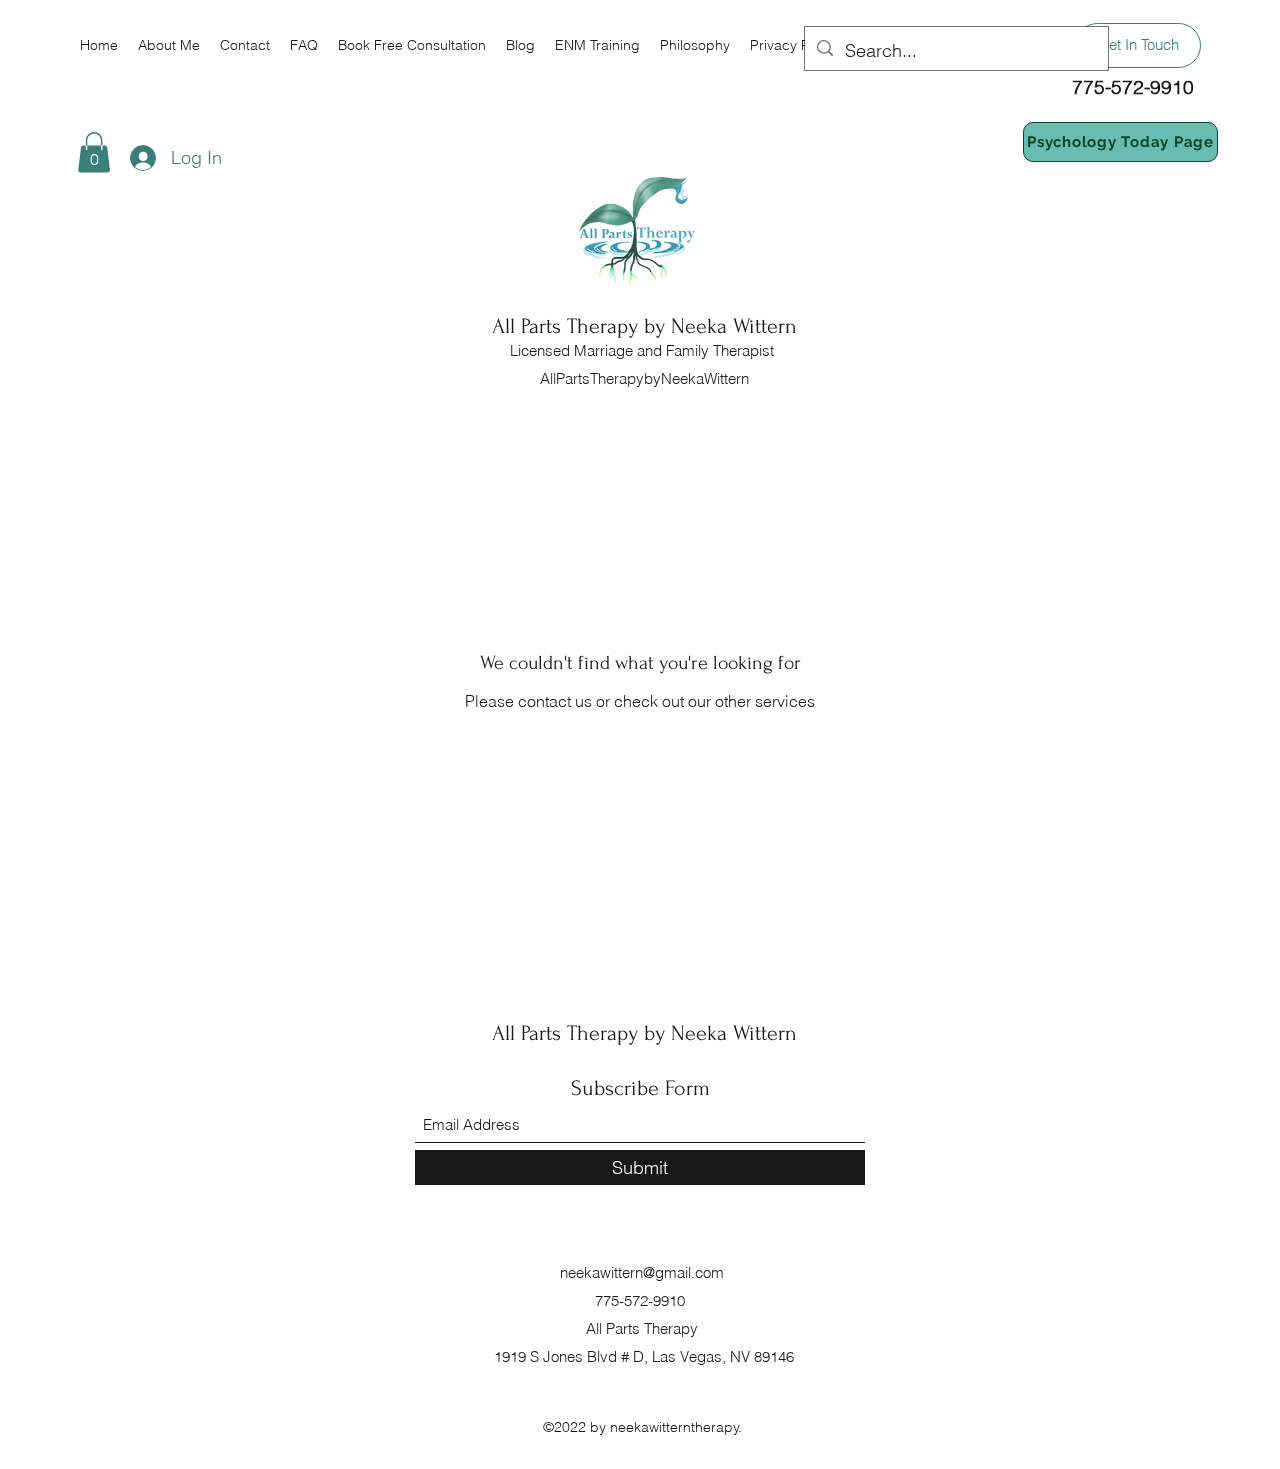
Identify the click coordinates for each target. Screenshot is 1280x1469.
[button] (94, 152)
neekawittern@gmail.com (642, 1272)
